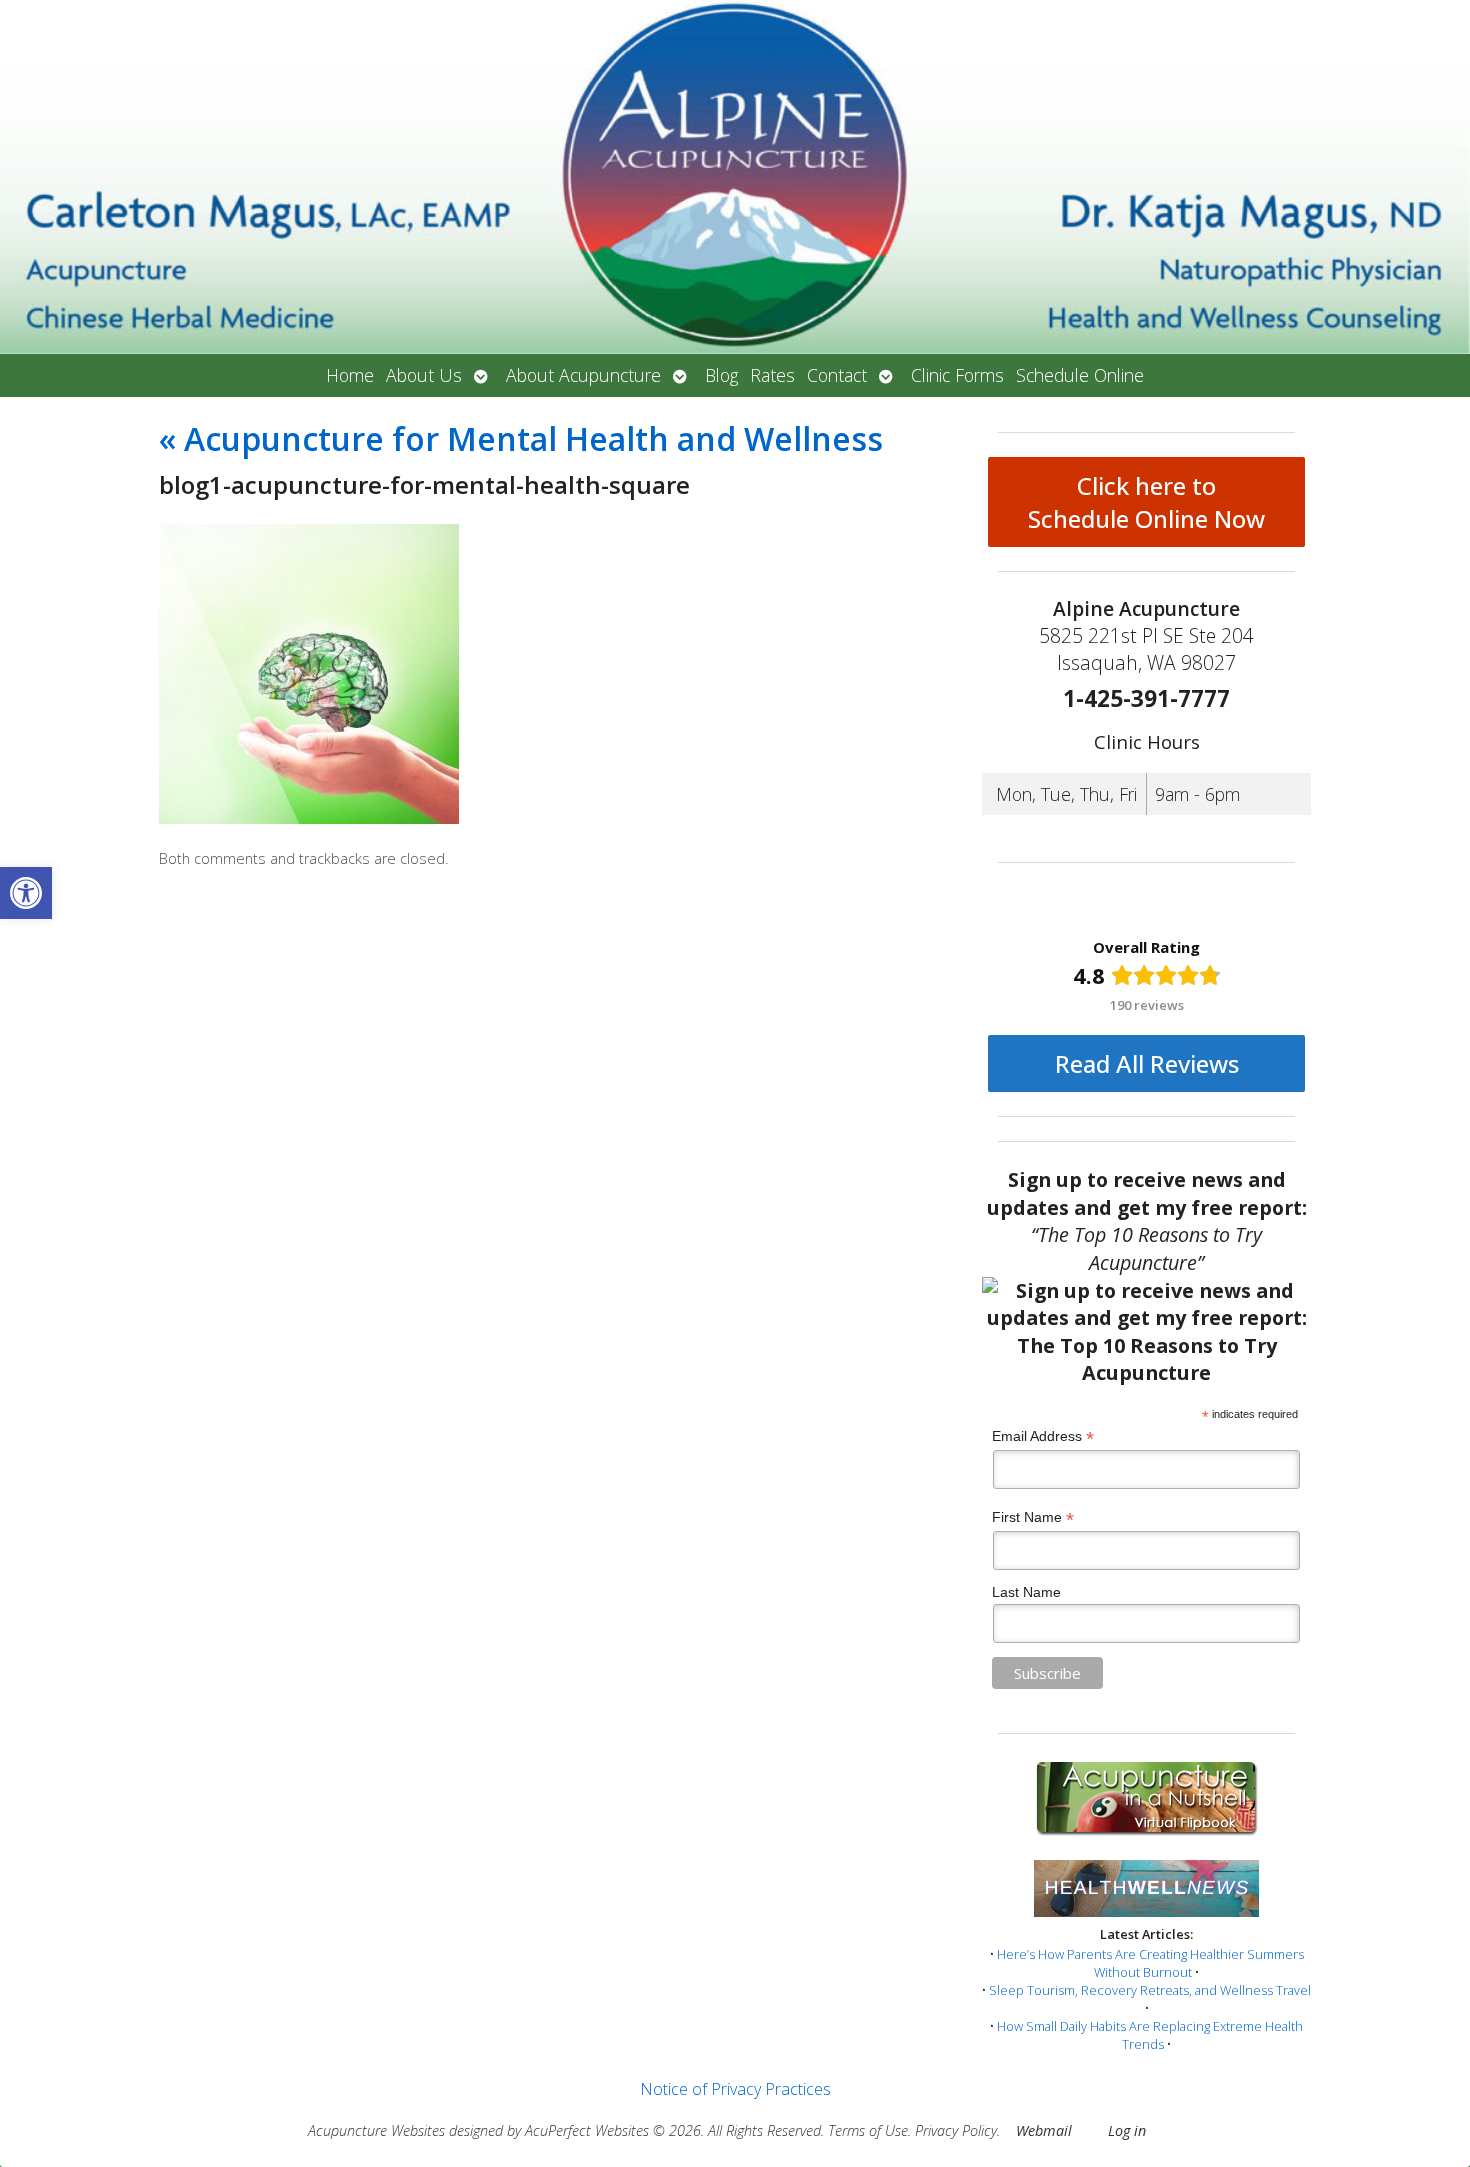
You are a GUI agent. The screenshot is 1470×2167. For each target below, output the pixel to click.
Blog (721, 375)
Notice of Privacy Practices (735, 2089)
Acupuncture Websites (376, 2130)
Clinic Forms (957, 375)
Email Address (1043, 1436)
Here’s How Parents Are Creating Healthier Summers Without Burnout (1150, 1963)
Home (350, 375)
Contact (837, 375)
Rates (772, 375)
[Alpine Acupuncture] (735, 177)
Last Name (1026, 1592)
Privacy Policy (956, 2130)
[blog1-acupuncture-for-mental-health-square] (309, 818)
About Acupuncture (583, 375)
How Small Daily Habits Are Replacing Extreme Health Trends (1150, 2035)
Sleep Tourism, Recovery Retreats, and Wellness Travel (1150, 1990)
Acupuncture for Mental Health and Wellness (521, 438)
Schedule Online (1080, 375)
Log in (1127, 2130)
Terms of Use (868, 2130)
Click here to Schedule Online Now (1146, 502)
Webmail (1044, 2130)
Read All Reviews (1147, 1063)
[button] (26, 893)
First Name (1033, 1517)
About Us (424, 375)
